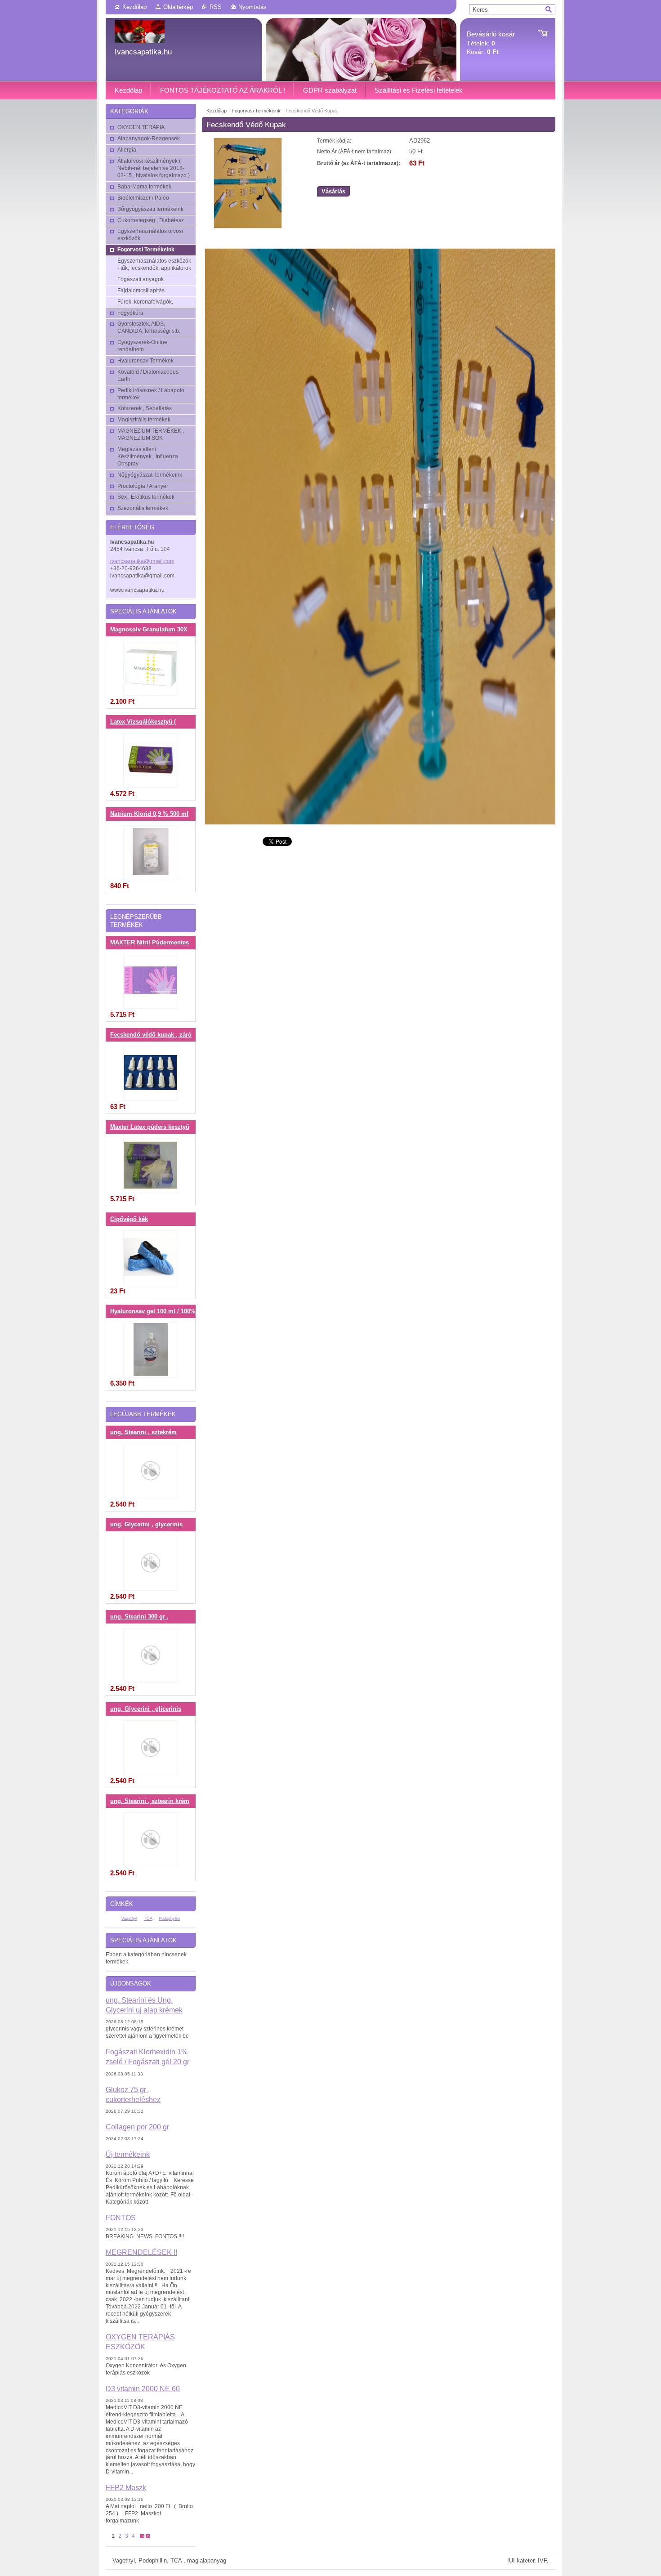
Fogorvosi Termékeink (257, 111)
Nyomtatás (252, 7)
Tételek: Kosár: (491, 43)
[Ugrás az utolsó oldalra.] (148, 2536)
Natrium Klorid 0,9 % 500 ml (149, 814)
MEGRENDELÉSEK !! (141, 2252)
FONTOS (121, 2218)
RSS (216, 7)
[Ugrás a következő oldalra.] (142, 2536)
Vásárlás (333, 191)
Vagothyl (129, 1919)
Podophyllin (169, 1919)
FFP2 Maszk (126, 2487)
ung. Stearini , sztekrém (143, 1432)
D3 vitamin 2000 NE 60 (143, 2388)
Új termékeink (128, 2154)
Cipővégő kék (129, 1219)
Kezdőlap (134, 7)
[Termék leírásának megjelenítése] (151, 668)
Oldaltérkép (178, 7)
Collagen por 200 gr (137, 2127)
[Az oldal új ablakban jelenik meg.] (248, 226)
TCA (148, 1919)
